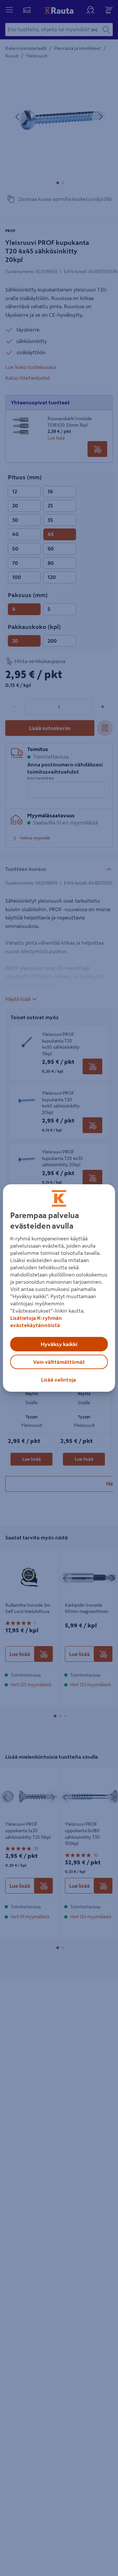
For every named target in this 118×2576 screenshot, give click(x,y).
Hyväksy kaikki (59, 1344)
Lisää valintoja (59, 1380)
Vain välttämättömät (59, 1362)
